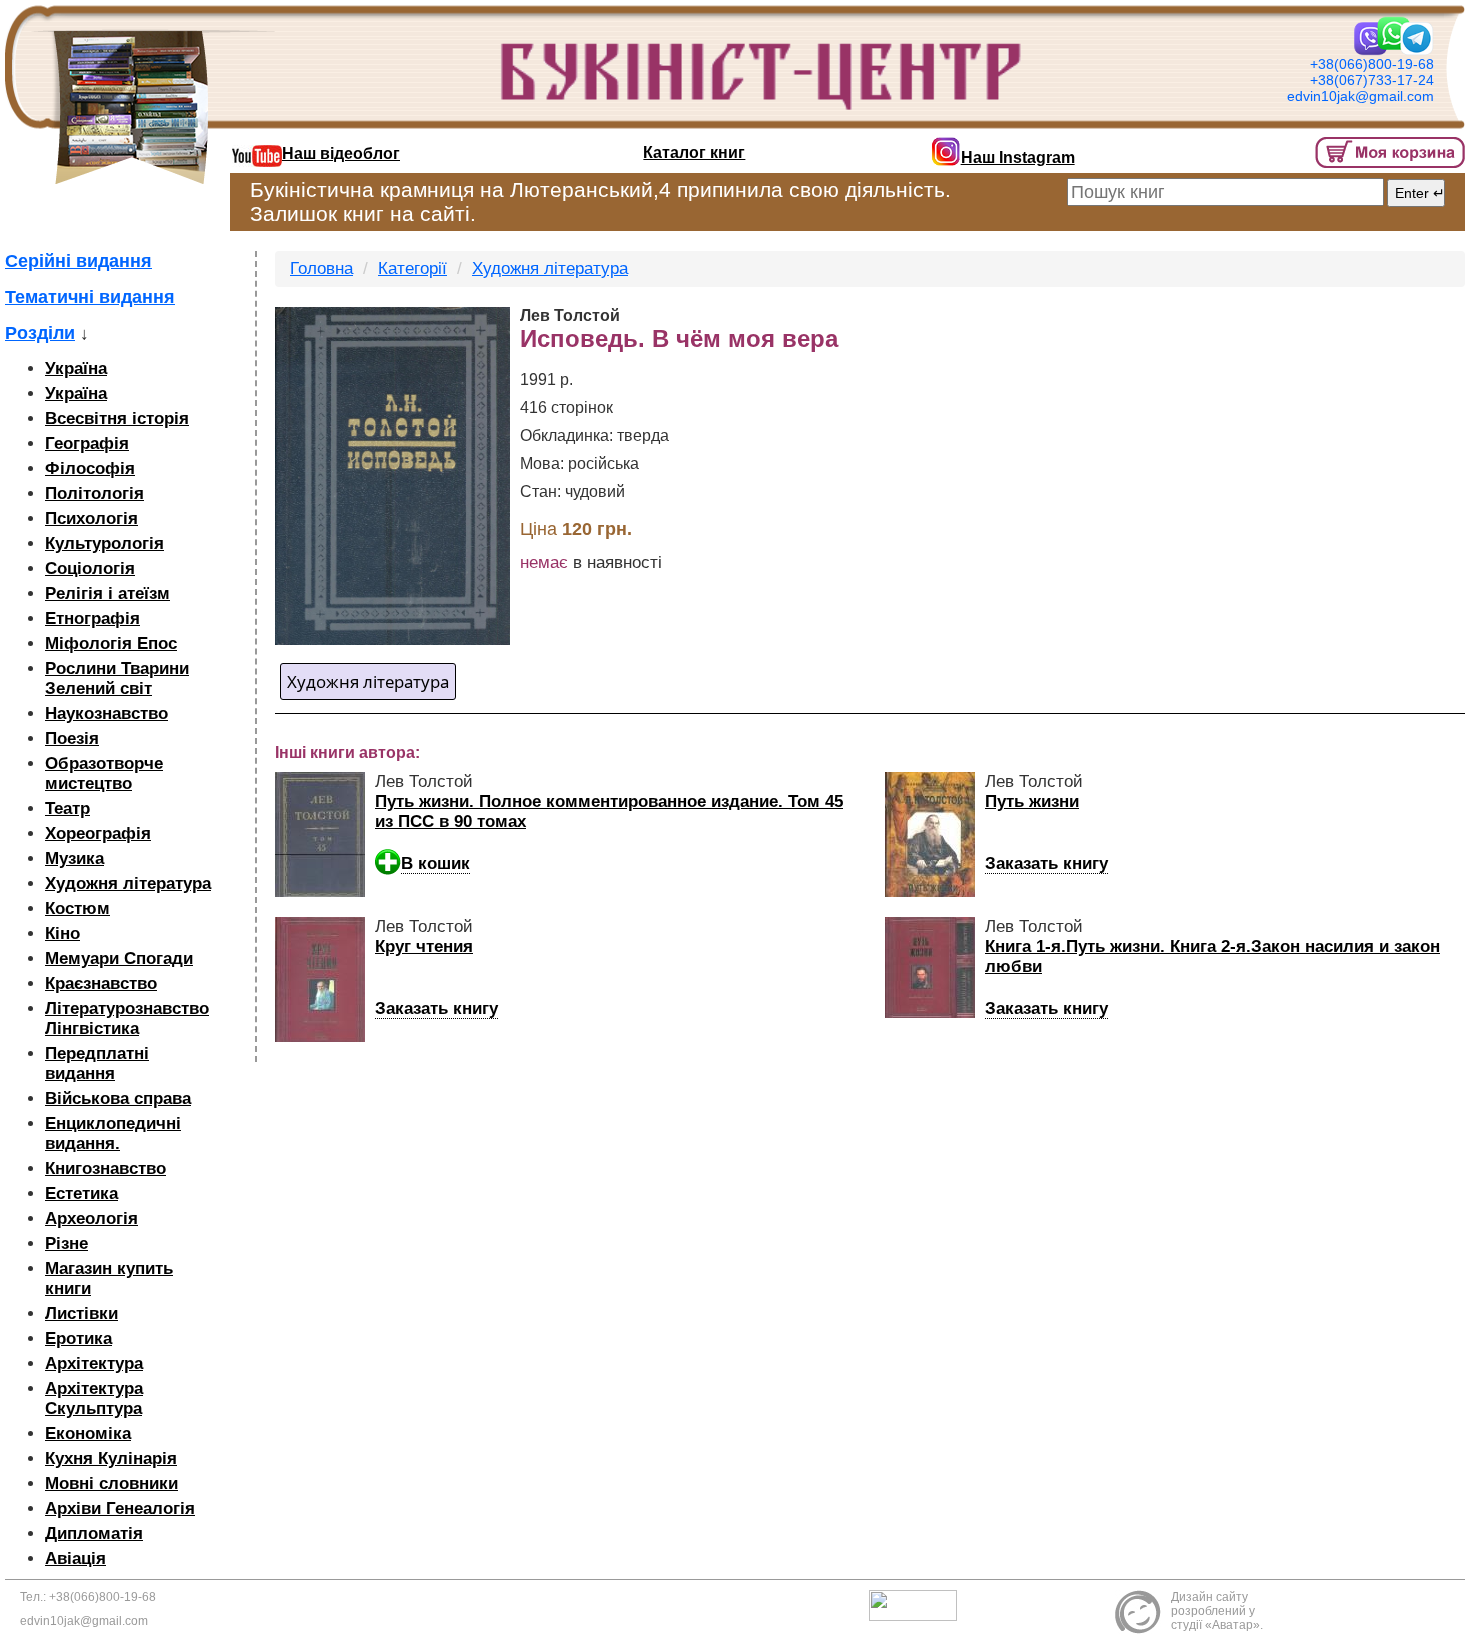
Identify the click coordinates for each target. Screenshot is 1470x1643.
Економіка (88, 1433)
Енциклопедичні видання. (113, 1133)
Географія (87, 443)
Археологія (91, 1218)
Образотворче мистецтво (104, 773)
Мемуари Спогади (119, 958)
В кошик (435, 863)
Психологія (91, 518)
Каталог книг (694, 152)
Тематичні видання (90, 297)
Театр (67, 808)
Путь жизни (1032, 801)
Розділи (40, 333)
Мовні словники (111, 1483)
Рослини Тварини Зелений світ (117, 678)
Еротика (78, 1338)
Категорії (412, 268)
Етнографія (92, 618)
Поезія (72, 738)
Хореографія (98, 833)
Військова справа (118, 1098)
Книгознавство (105, 1168)
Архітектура (94, 1363)
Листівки (81, 1313)
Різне (66, 1243)
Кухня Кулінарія (111, 1458)
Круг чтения (424, 946)
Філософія (90, 468)
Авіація (75, 1558)
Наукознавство (106, 713)
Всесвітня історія (117, 418)
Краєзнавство (101, 983)
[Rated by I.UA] (918, 1605)
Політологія (94, 493)
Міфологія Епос (111, 643)
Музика (74, 858)
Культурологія (104, 543)
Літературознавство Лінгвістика (127, 1018)
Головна (321, 268)
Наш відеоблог (341, 153)
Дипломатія (94, 1533)
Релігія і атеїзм (107, 593)
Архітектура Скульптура (94, 1398)
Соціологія (90, 568)
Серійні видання (78, 261)
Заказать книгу (1046, 863)
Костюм (77, 908)
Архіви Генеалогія (120, 1508)
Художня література (128, 883)
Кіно (62, 933)
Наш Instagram (1018, 157)
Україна (76, 368)
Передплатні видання (97, 1063)
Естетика (81, 1193)
